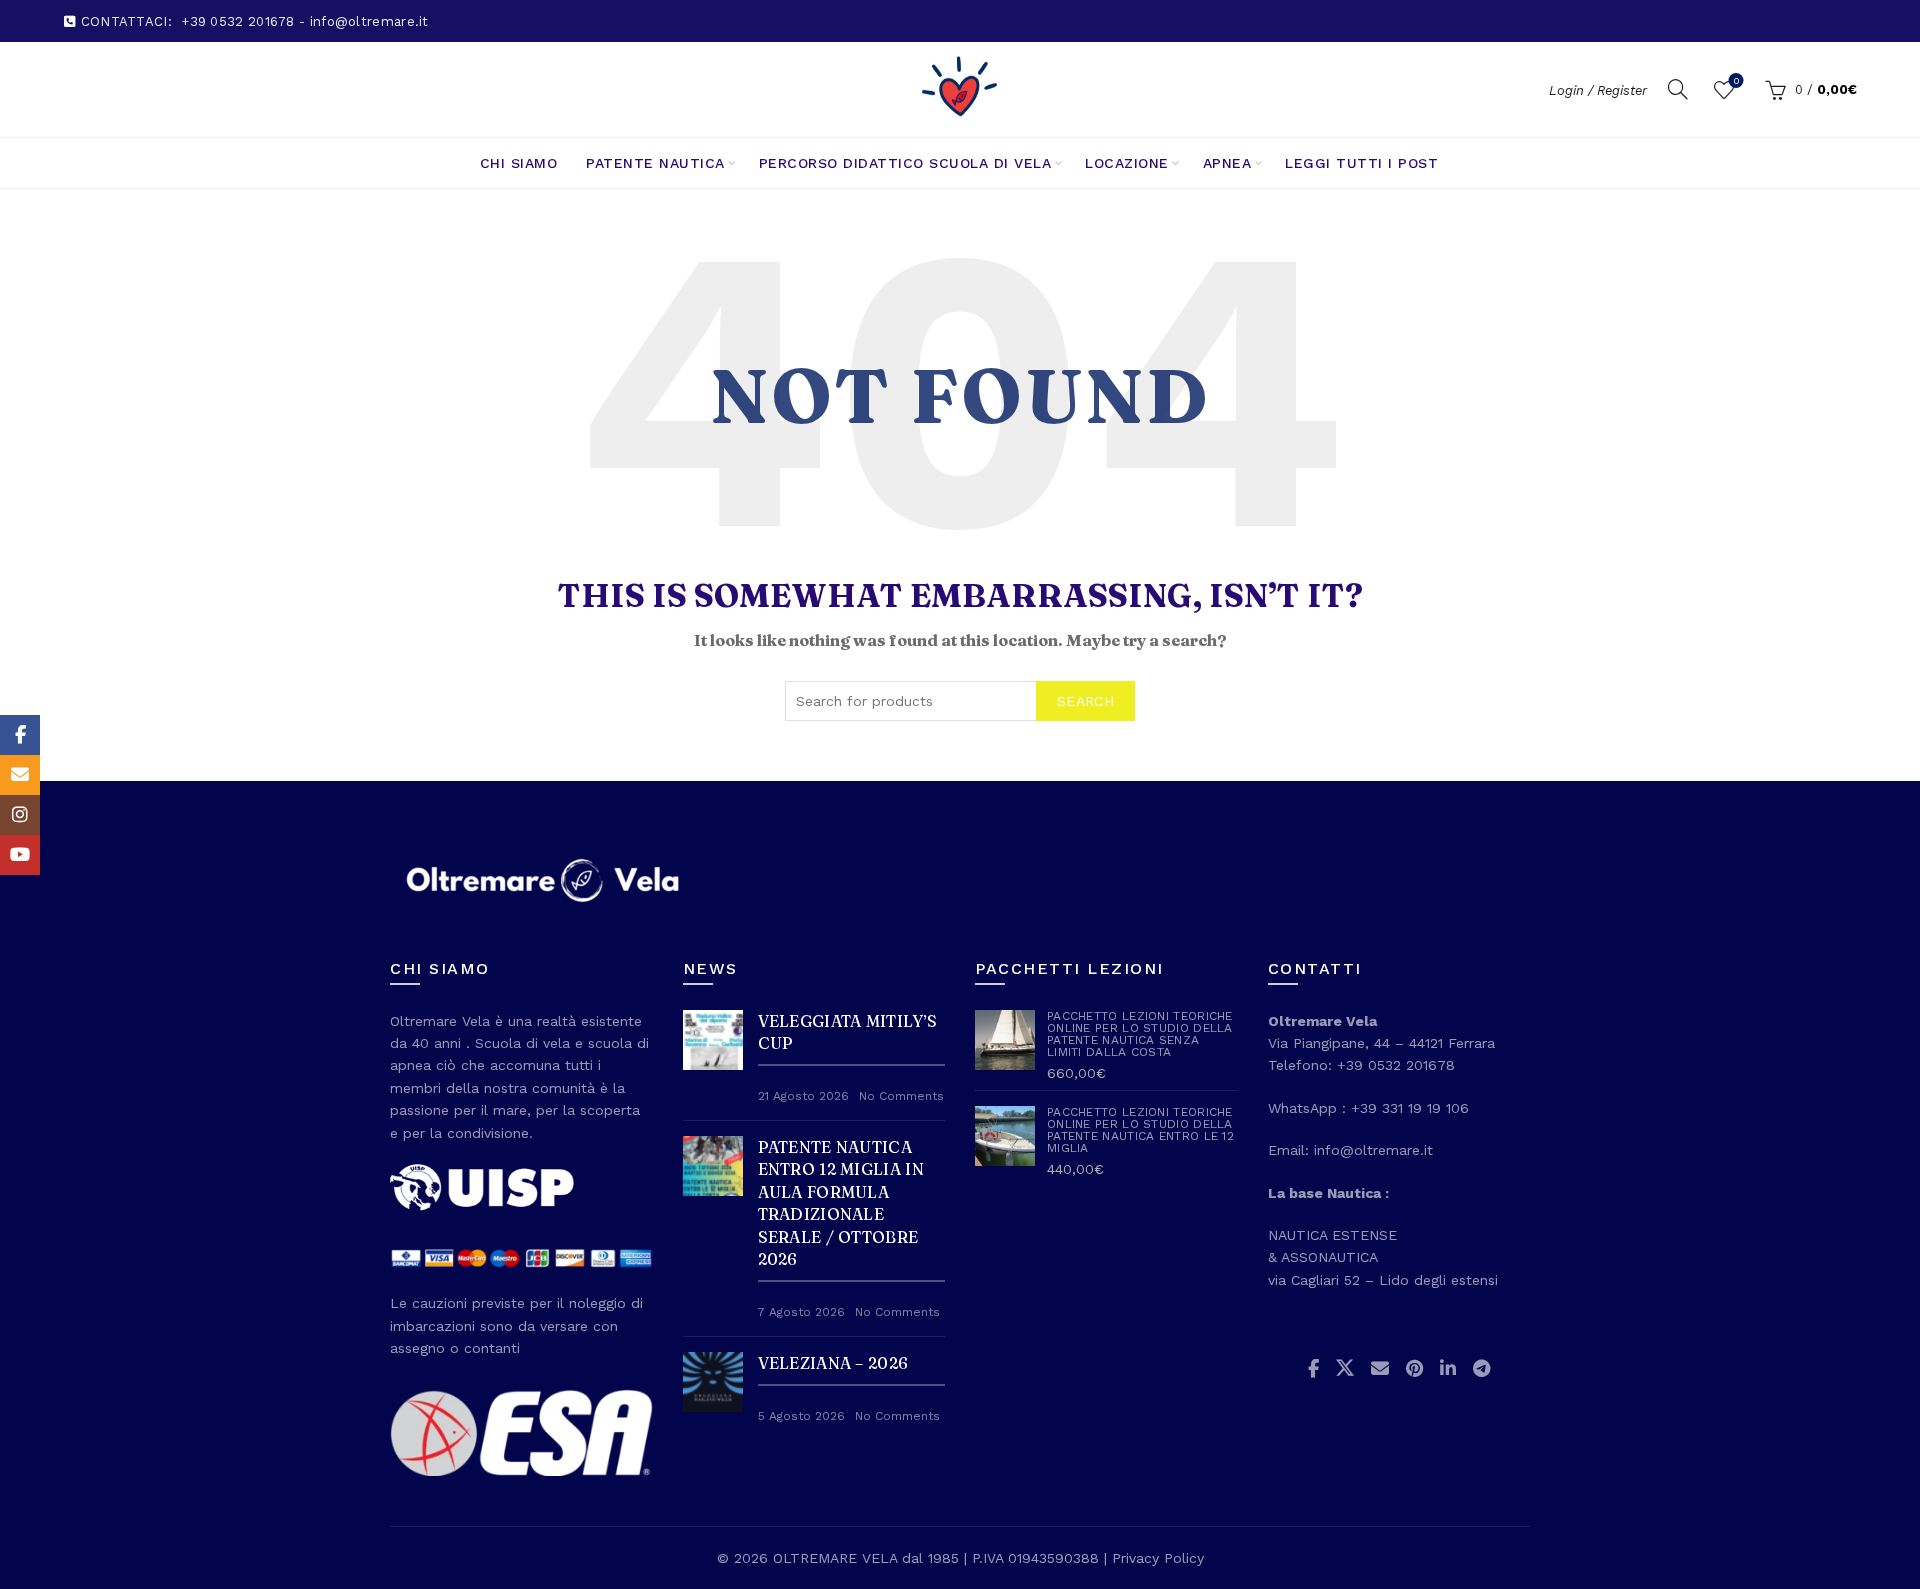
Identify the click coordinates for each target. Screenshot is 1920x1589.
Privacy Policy (1158, 1558)
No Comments (901, 1096)
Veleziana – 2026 (833, 1363)
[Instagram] (20, 815)
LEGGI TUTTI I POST (1361, 163)
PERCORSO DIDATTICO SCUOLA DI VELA (905, 163)
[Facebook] (20, 735)
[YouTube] (20, 855)
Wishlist (1736, 80)
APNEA (1227, 163)
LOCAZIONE (1127, 163)
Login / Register (1598, 90)
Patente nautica (655, 163)
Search (1085, 701)
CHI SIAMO (519, 163)
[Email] (20, 775)
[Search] (1678, 89)
